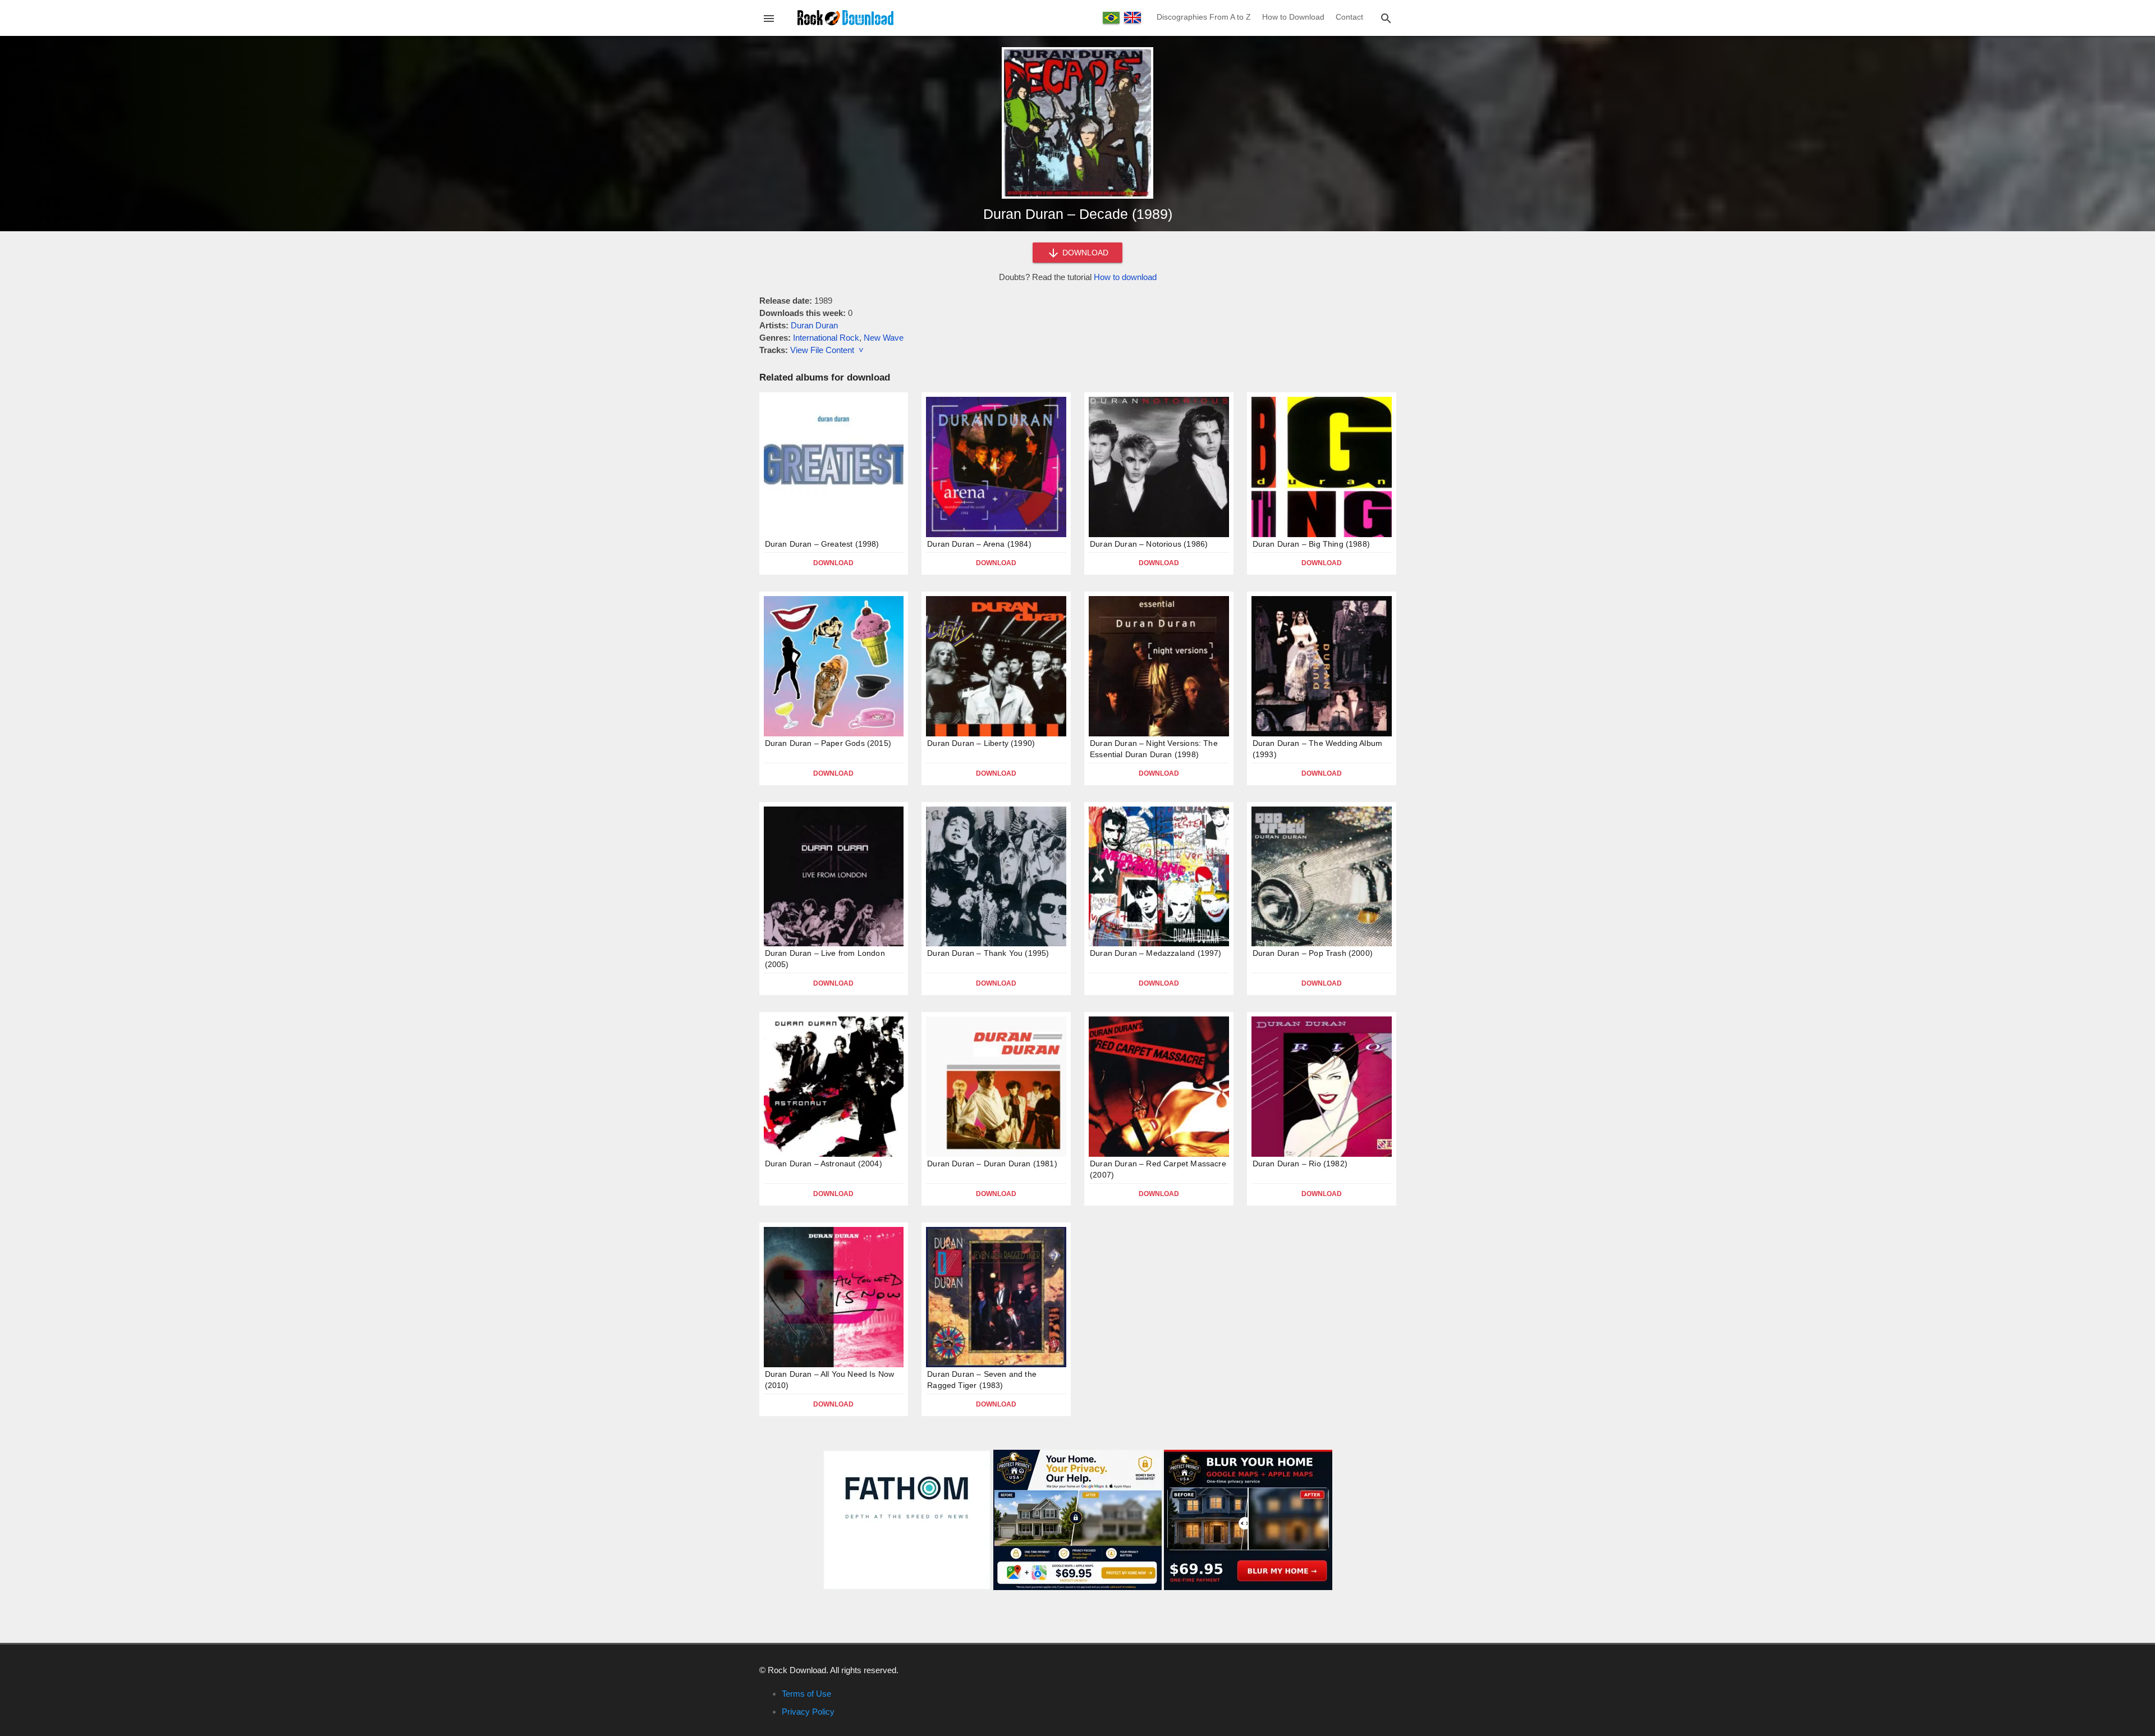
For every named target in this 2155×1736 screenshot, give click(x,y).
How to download (1125, 277)
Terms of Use (806, 1694)
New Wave (884, 338)
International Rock (826, 338)
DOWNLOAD (1084, 253)
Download (833, 563)
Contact (1349, 17)
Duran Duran (814, 325)
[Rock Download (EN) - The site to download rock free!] (845, 17)
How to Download (1293, 17)
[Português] (1111, 18)
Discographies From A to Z (1204, 17)
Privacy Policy (808, 1712)
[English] (1132, 17)
